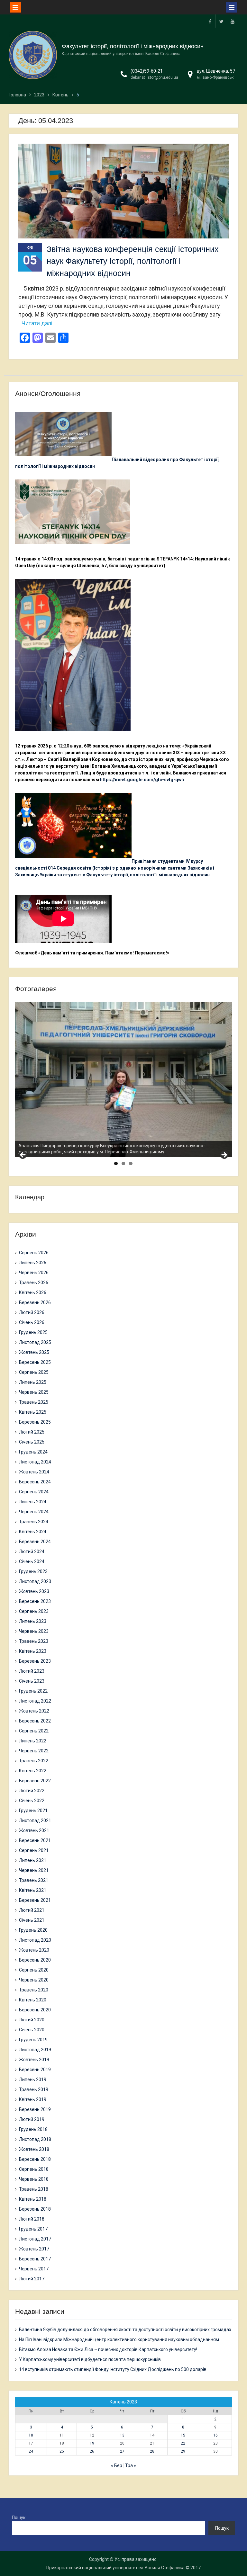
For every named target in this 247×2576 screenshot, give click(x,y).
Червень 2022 (34, 1751)
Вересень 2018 (35, 2159)
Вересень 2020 (35, 1960)
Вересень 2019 (35, 2070)
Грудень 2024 (33, 1452)
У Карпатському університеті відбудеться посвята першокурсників (90, 2359)
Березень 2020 (35, 2010)
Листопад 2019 (35, 2050)
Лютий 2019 (32, 2119)
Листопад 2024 (35, 1462)
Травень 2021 (34, 1880)
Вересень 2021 (35, 1840)
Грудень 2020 (33, 1930)
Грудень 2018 (33, 2129)
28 (152, 2451)
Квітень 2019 (33, 2099)
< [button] (23, 1155)
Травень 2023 (34, 1641)
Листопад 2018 (35, 2139)
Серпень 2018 (34, 2169)
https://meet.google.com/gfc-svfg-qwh (142, 780)
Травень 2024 (34, 1522)
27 (122, 2451)
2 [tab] (123, 1163)
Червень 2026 (34, 1273)
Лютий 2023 (32, 1671)
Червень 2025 (34, 1392)
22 (183, 2443)
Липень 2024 (33, 1502)
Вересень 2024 (35, 1482)
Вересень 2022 (35, 1721)
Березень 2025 (35, 1422)
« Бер (117, 2465)
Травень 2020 (34, 1990)
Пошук (19, 2518)
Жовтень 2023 (34, 1591)
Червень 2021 (34, 1870)
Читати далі (37, 323)
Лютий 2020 (32, 2020)
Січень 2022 (32, 1801)
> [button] (224, 1155)
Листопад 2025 (35, 1342)
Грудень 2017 (33, 2229)
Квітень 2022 (33, 1771)
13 (122, 2435)
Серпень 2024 (34, 1492)
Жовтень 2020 (34, 1950)
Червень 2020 (34, 1980)
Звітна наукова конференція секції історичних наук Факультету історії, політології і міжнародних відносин (133, 261)
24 (31, 2451)
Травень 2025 (34, 1402)
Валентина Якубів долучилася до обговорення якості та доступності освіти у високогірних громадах (125, 2330)
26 (92, 2451)
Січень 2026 (32, 1322)
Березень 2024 (35, 1542)
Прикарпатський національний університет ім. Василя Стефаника (115, 2568)
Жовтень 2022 (34, 1711)
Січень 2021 (32, 1920)
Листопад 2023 (35, 1581)
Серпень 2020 (34, 1970)
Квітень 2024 (33, 1532)
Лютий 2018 (32, 2219)
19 (92, 2443)
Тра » (131, 2465)
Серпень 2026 (34, 1253)
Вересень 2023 (35, 1601)
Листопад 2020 (35, 1940)
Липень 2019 (33, 2080)
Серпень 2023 (34, 1611)
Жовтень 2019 (34, 2060)
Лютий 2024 (32, 1552)
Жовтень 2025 (34, 1352)
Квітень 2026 (33, 1292)
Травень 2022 (34, 1761)
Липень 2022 (33, 1741)
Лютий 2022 (32, 1791)
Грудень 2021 (33, 1811)
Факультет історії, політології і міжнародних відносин (133, 46)
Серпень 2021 (34, 1850)
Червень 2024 (34, 1512)
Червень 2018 (34, 2179)
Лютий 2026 (32, 1312)
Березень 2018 (35, 2209)
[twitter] (221, 21)
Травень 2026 (34, 1283)
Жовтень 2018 (34, 2149)
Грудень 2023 (33, 1571)
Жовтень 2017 (34, 2249)
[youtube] (233, 21)
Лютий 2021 (32, 1910)
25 (62, 2451)
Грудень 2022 (33, 1691)
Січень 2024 (32, 1561)
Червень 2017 (34, 2269)
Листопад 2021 (35, 1820)
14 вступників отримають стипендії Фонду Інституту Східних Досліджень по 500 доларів (113, 2369)
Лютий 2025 (32, 1432)
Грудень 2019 (33, 2040)
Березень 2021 (35, 1900)
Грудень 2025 (33, 1332)
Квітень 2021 (33, 1890)
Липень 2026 (33, 1263)
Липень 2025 (33, 1382)
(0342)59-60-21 (147, 71)
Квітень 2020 (33, 2000)
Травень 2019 (34, 2089)
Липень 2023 (33, 1621)
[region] (124, 1079)
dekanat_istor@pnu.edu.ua (154, 77)
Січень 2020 (32, 2030)
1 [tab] (116, 1163)
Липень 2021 (33, 1860)
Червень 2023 (34, 1631)
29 (183, 2451)
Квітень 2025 (33, 1412)
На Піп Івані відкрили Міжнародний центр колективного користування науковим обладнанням (119, 2339)
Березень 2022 (35, 1781)
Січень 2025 (32, 1442)
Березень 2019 (35, 2109)
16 (215, 2435)
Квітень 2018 (33, 2199)
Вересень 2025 (35, 1362)
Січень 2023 (32, 1681)
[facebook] (210, 21)
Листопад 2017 (35, 2239)
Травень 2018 (34, 2189)
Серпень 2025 (34, 1372)
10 (31, 2435)
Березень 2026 (35, 1302)
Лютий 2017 (32, 2279)
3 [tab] (131, 1163)
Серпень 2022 (34, 1731)
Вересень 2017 (35, 2259)
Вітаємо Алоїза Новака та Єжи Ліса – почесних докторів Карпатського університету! (108, 2349)
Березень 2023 (35, 1661)
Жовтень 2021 (34, 1830)
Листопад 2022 (35, 1701)
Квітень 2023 (33, 1651)
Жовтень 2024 (34, 1472)
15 (183, 2435)
